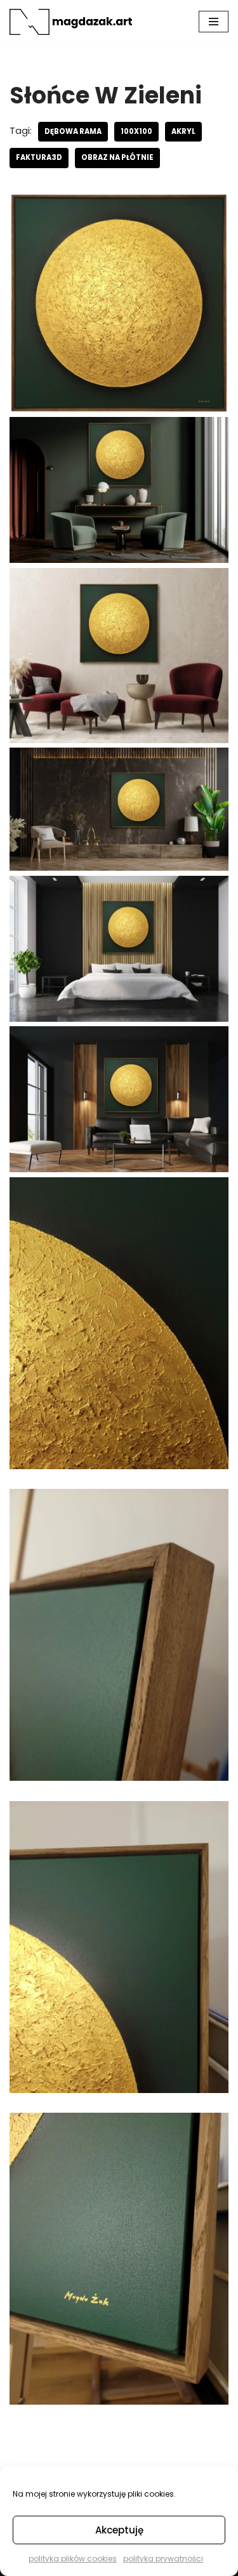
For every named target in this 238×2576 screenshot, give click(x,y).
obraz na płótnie (117, 157)
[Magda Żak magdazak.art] (73, 22)
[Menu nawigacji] (214, 22)
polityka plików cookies (73, 2559)
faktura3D (39, 157)
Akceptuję (119, 2530)
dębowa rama (73, 131)
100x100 (136, 131)
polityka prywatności (163, 2559)
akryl (183, 131)
